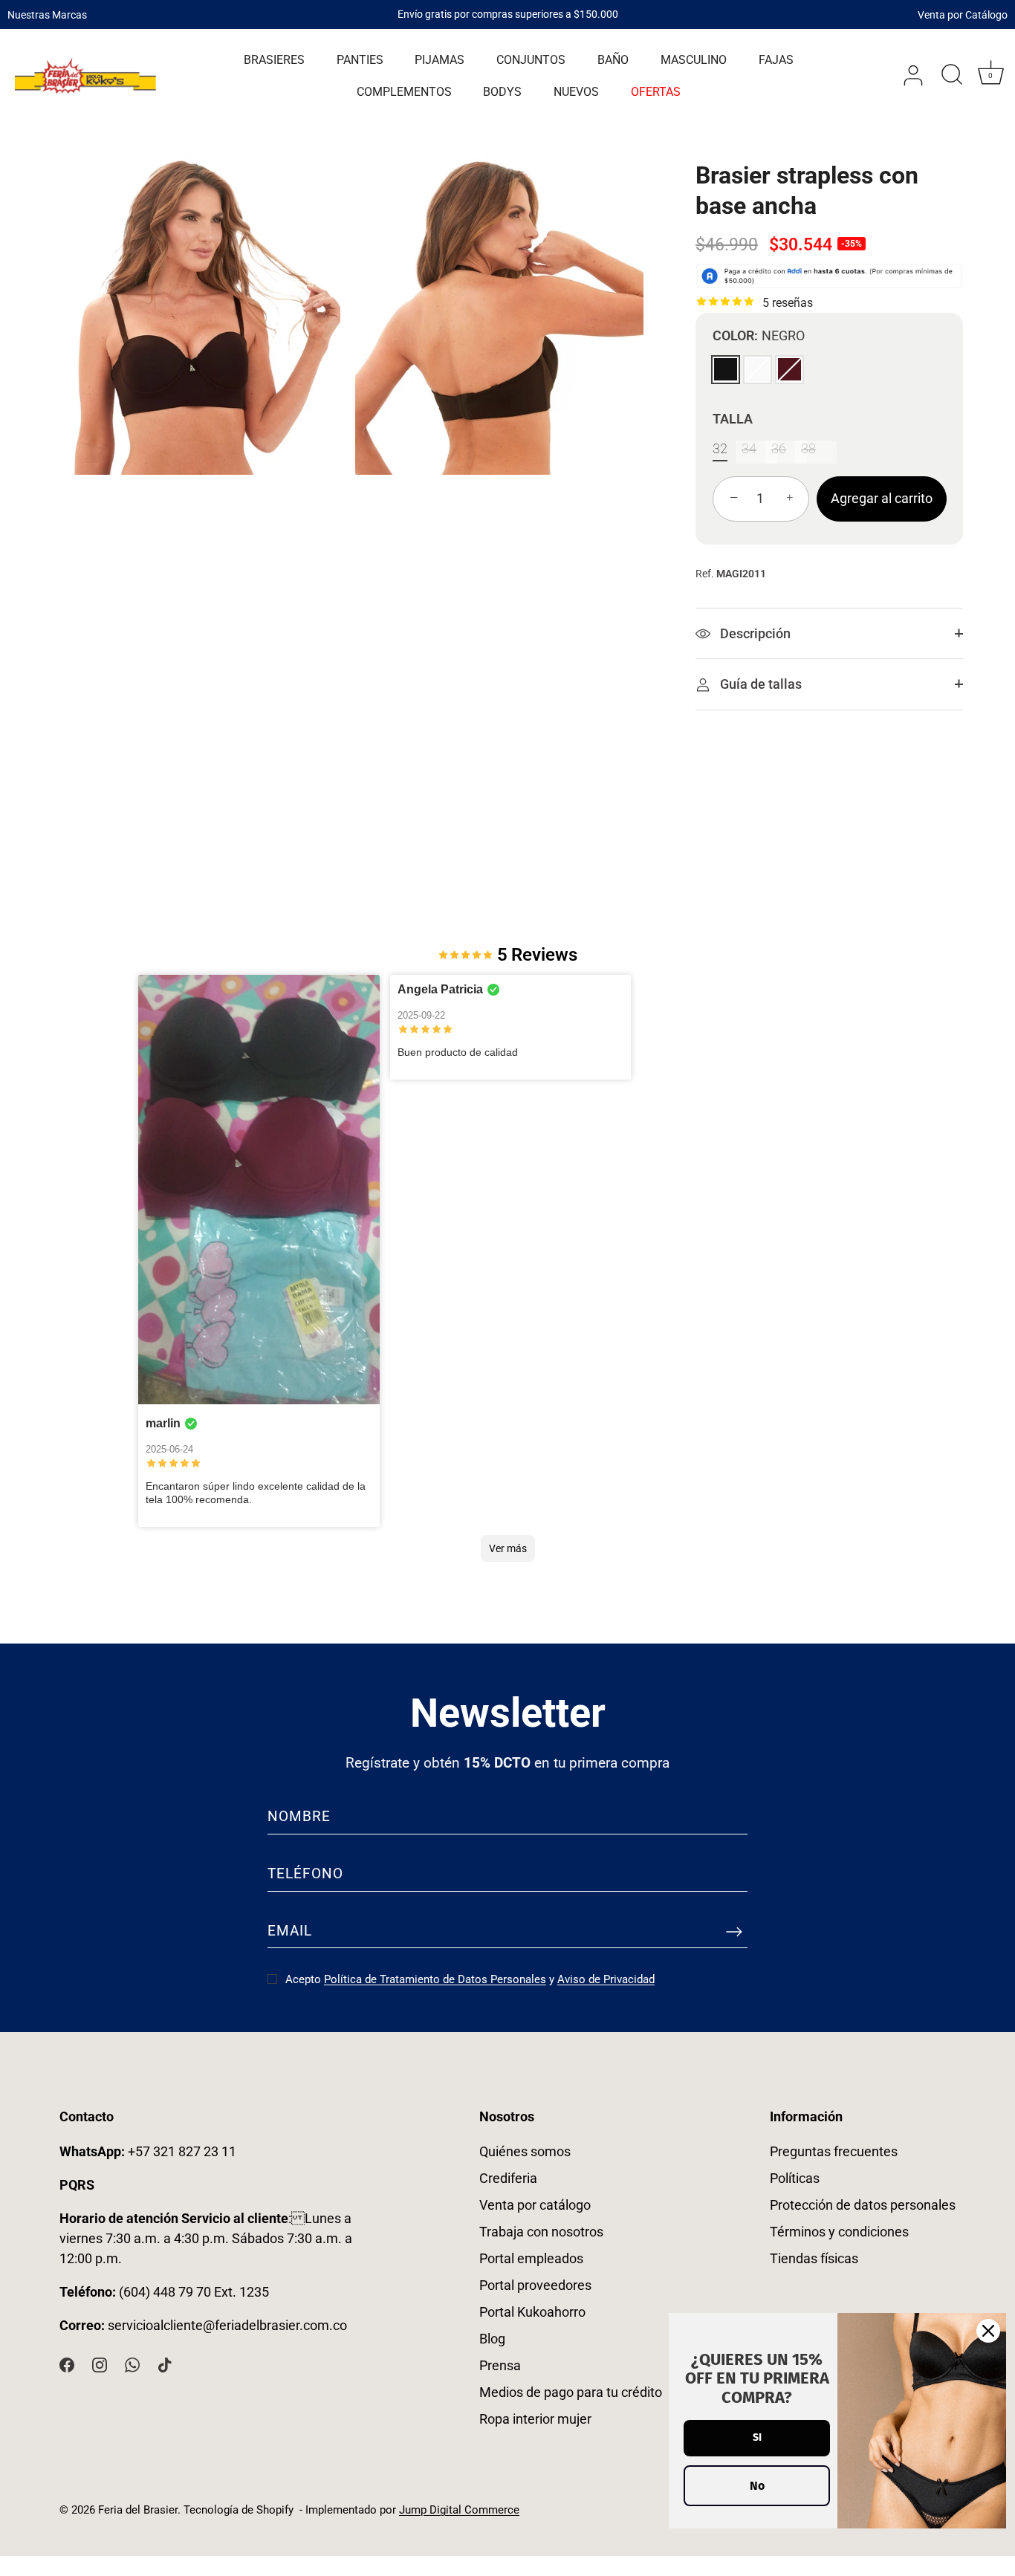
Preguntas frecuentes (834, 2151)
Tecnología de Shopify (239, 2510)
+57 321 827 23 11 (148, 2151)
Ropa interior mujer (535, 2419)
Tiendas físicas (814, 2258)
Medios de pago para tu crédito (571, 2392)
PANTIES (360, 60)
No (757, 2486)
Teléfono (305, 1873)
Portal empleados (531, 2258)
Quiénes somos (525, 2151)
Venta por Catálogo (963, 14)
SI (757, 2437)
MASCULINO (694, 60)
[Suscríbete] (734, 1931)
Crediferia (508, 2178)
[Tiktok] (165, 2363)
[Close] (988, 2331)
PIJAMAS (440, 60)
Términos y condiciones (839, 2232)
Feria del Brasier (138, 2510)
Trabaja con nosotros (541, 2232)
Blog (492, 2339)
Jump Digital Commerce (459, 2510)
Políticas (795, 2178)
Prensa (500, 2365)
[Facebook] (67, 2363)
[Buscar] (952, 76)
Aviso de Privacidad (606, 1979)
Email (290, 1931)
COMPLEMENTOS (404, 92)
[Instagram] (100, 2363)
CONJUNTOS (531, 60)
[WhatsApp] (132, 2363)
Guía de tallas (759, 684)
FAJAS (776, 60)
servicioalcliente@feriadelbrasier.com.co (227, 2325)
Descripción (754, 633)
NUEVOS (576, 92)
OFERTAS (656, 92)
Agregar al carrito (882, 497)
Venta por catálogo (535, 2205)
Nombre (299, 1816)
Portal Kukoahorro (532, 2312)
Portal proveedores (535, 2285)
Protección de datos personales (863, 2205)
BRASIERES (274, 60)
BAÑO (613, 60)
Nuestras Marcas (47, 14)
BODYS (502, 92)
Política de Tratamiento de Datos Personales (435, 1979)
